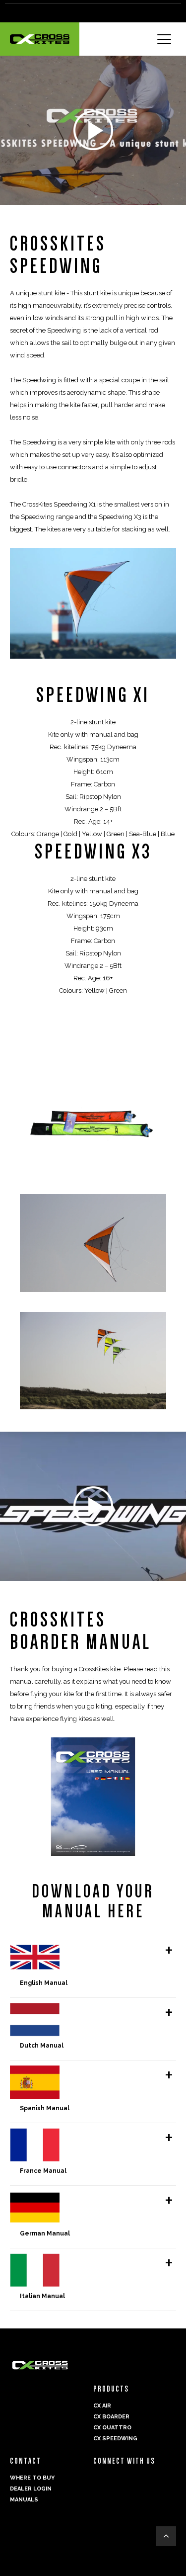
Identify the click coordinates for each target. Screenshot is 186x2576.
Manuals (24, 2500)
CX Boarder (111, 2417)
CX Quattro (112, 2428)
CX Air (102, 2406)
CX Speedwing (115, 2439)
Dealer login (31, 2489)
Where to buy (32, 2478)
